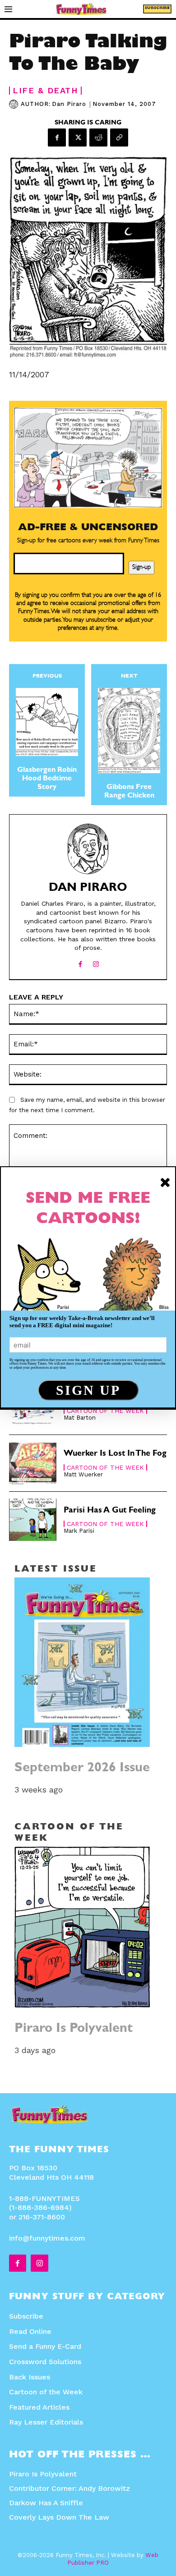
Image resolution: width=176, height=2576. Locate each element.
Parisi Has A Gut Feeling (110, 1511)
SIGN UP (88, 1390)
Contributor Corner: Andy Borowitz (69, 2488)
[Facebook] (57, 138)
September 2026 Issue (82, 1769)
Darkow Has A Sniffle (46, 2503)
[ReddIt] (98, 138)
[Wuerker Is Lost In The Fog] (33, 1463)
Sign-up (141, 568)
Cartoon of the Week (105, 1411)
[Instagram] (96, 962)
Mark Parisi (79, 1531)
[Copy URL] (119, 138)
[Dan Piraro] (15, 104)
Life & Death (45, 91)
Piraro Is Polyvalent (74, 2029)
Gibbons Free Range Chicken (129, 792)
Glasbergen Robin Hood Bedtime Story (47, 779)
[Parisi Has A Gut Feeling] (33, 1520)
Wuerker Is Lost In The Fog (115, 1454)
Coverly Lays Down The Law (59, 2517)
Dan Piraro (69, 104)
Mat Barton (80, 1418)
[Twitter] (78, 138)
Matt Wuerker (83, 1474)
